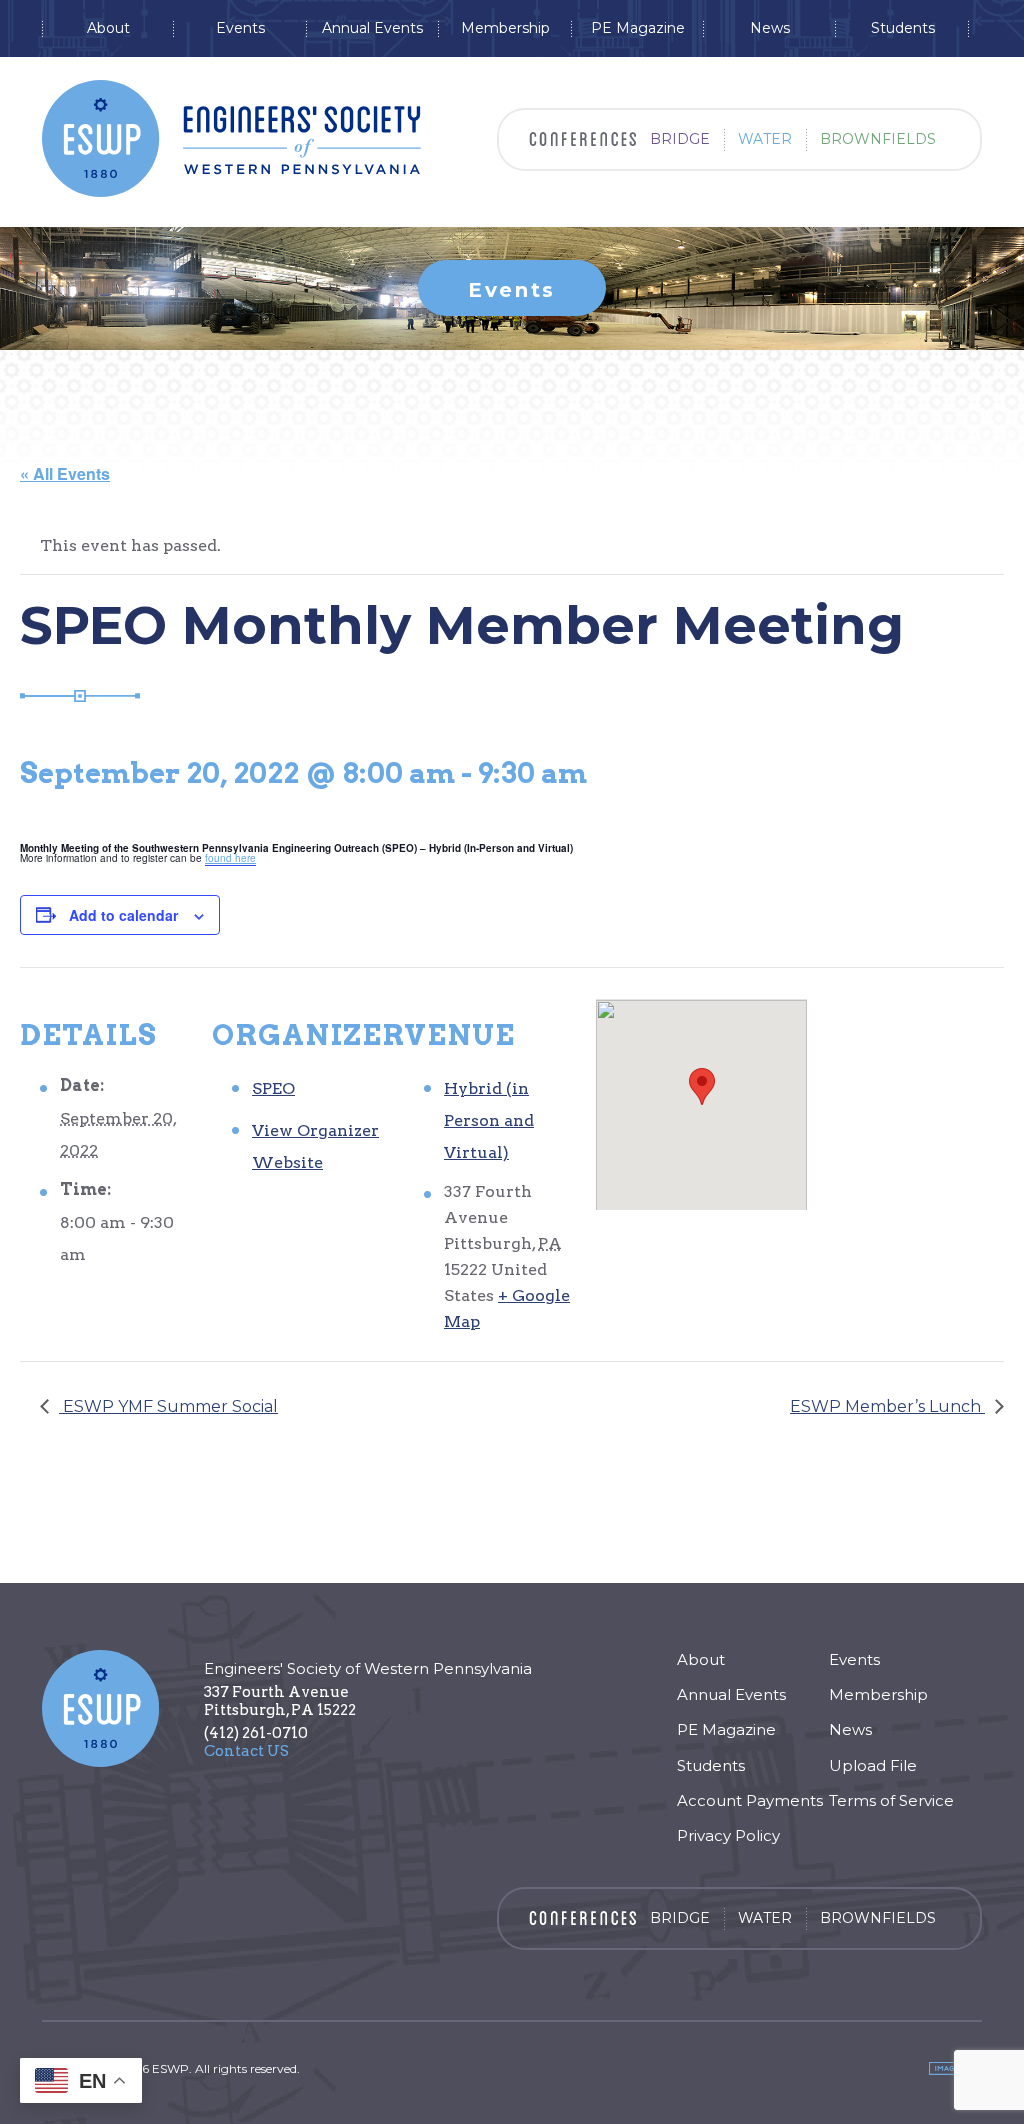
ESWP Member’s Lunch (887, 1406)
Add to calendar (123, 915)
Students (903, 28)
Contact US (246, 1751)
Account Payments (750, 1800)
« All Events (65, 473)
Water (765, 139)
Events (240, 28)
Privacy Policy (728, 1835)
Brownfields (878, 139)
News (770, 28)
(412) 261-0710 (256, 1733)
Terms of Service (891, 1800)
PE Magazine (638, 28)
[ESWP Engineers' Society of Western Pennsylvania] (231, 138)
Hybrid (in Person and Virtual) (489, 1120)
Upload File (873, 1765)
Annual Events (372, 28)
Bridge (680, 139)
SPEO (273, 1088)
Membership (505, 28)
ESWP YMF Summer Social (168, 1406)
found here (230, 858)
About (108, 28)
